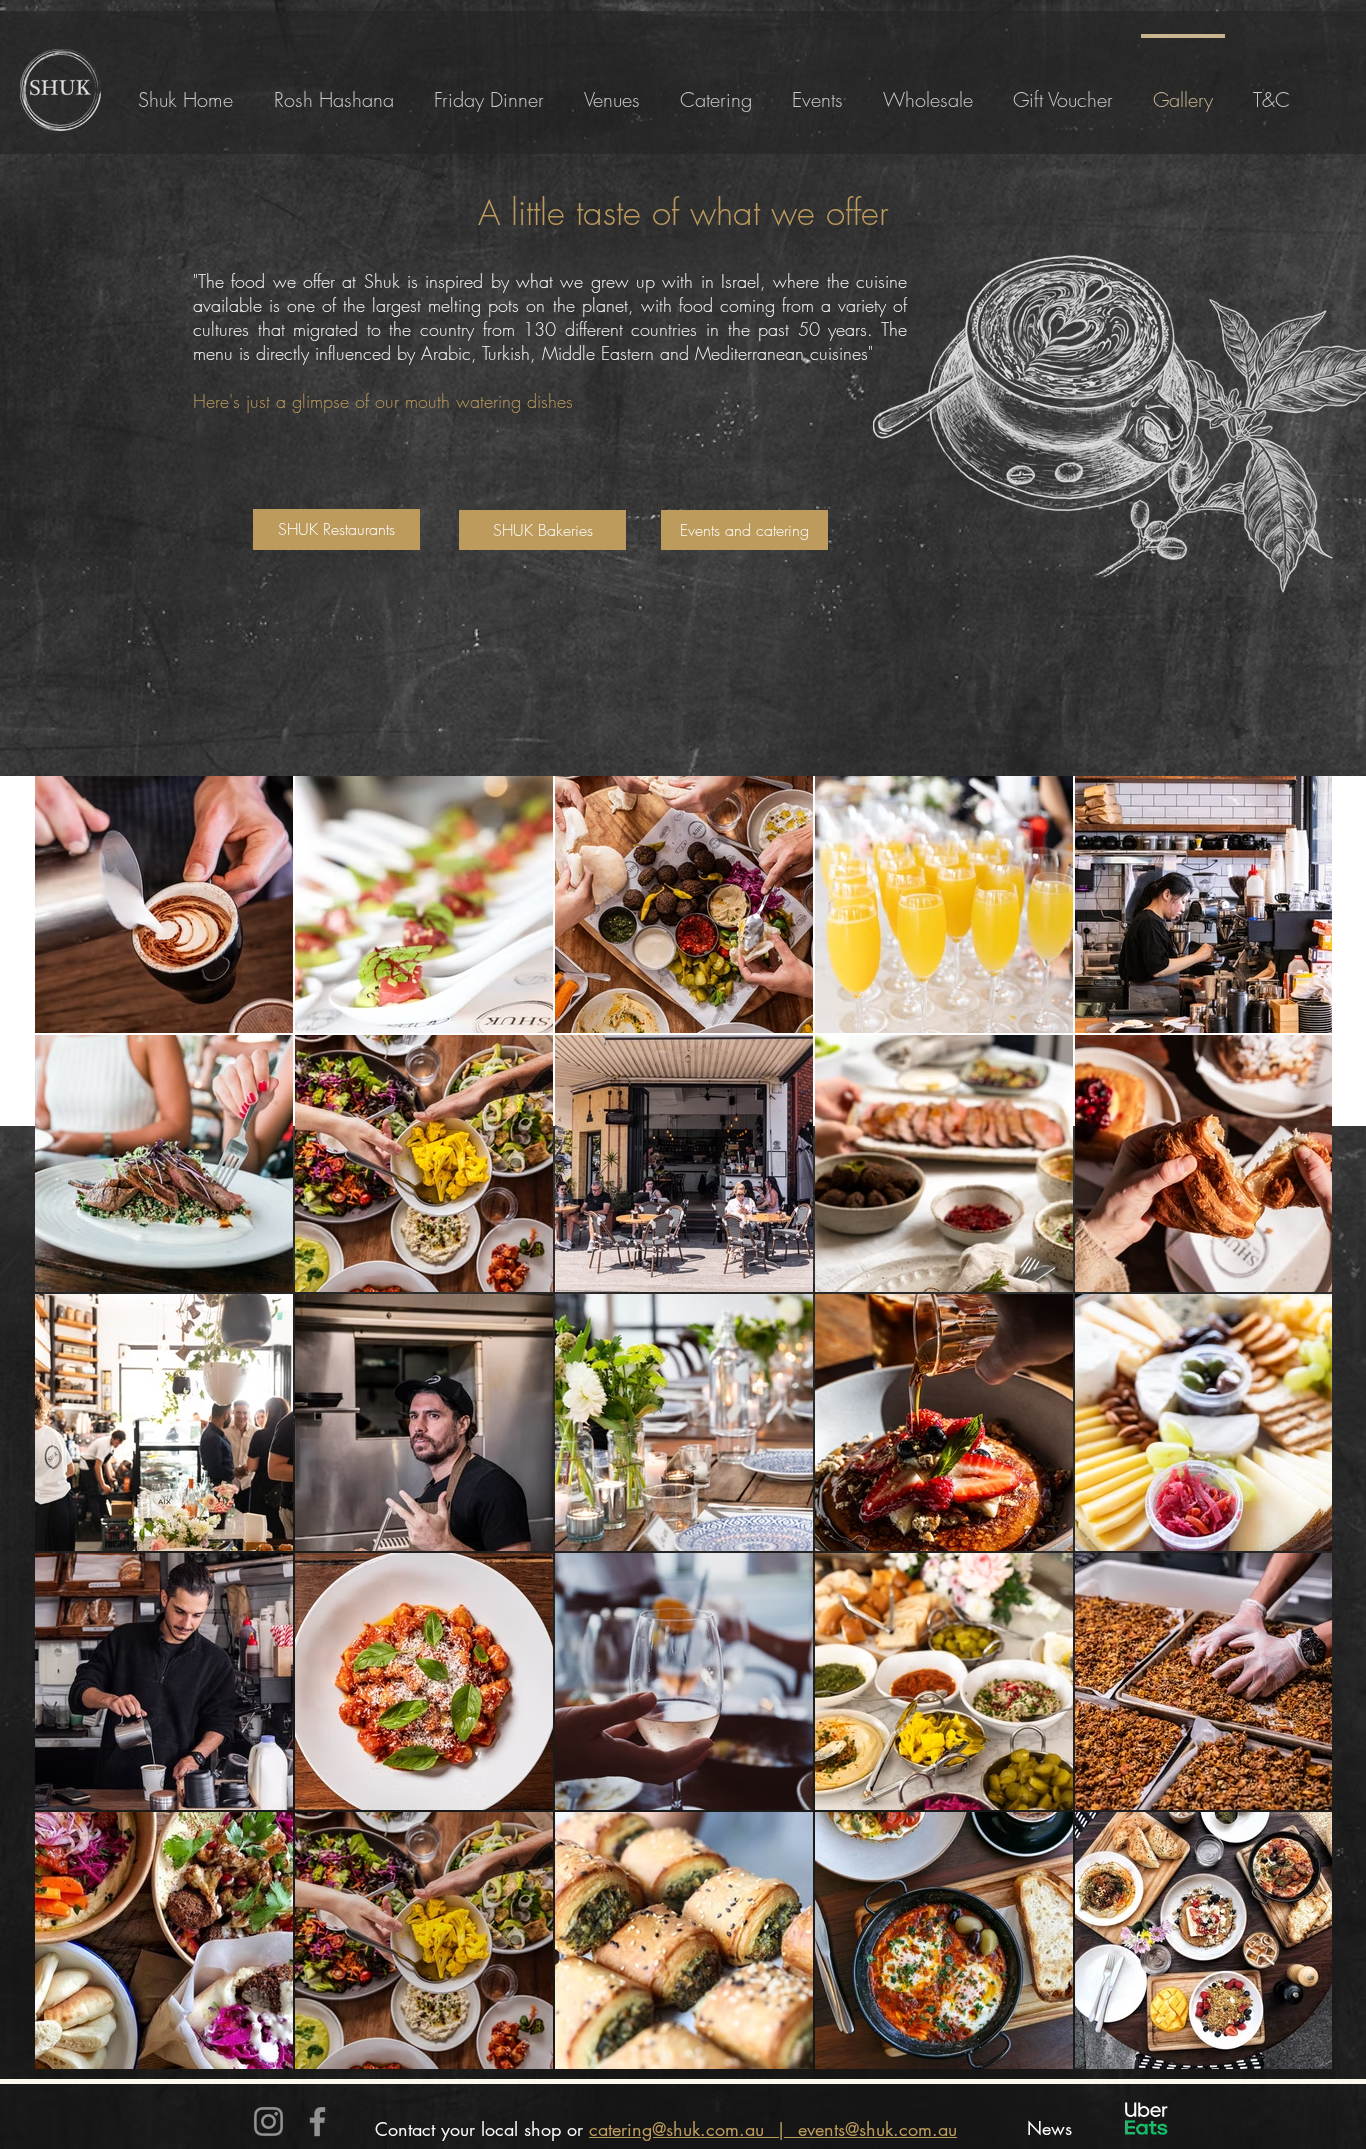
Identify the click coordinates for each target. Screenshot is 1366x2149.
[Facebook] (317, 2121)
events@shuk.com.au (877, 2129)
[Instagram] (268, 2121)
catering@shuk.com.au (676, 2129)
